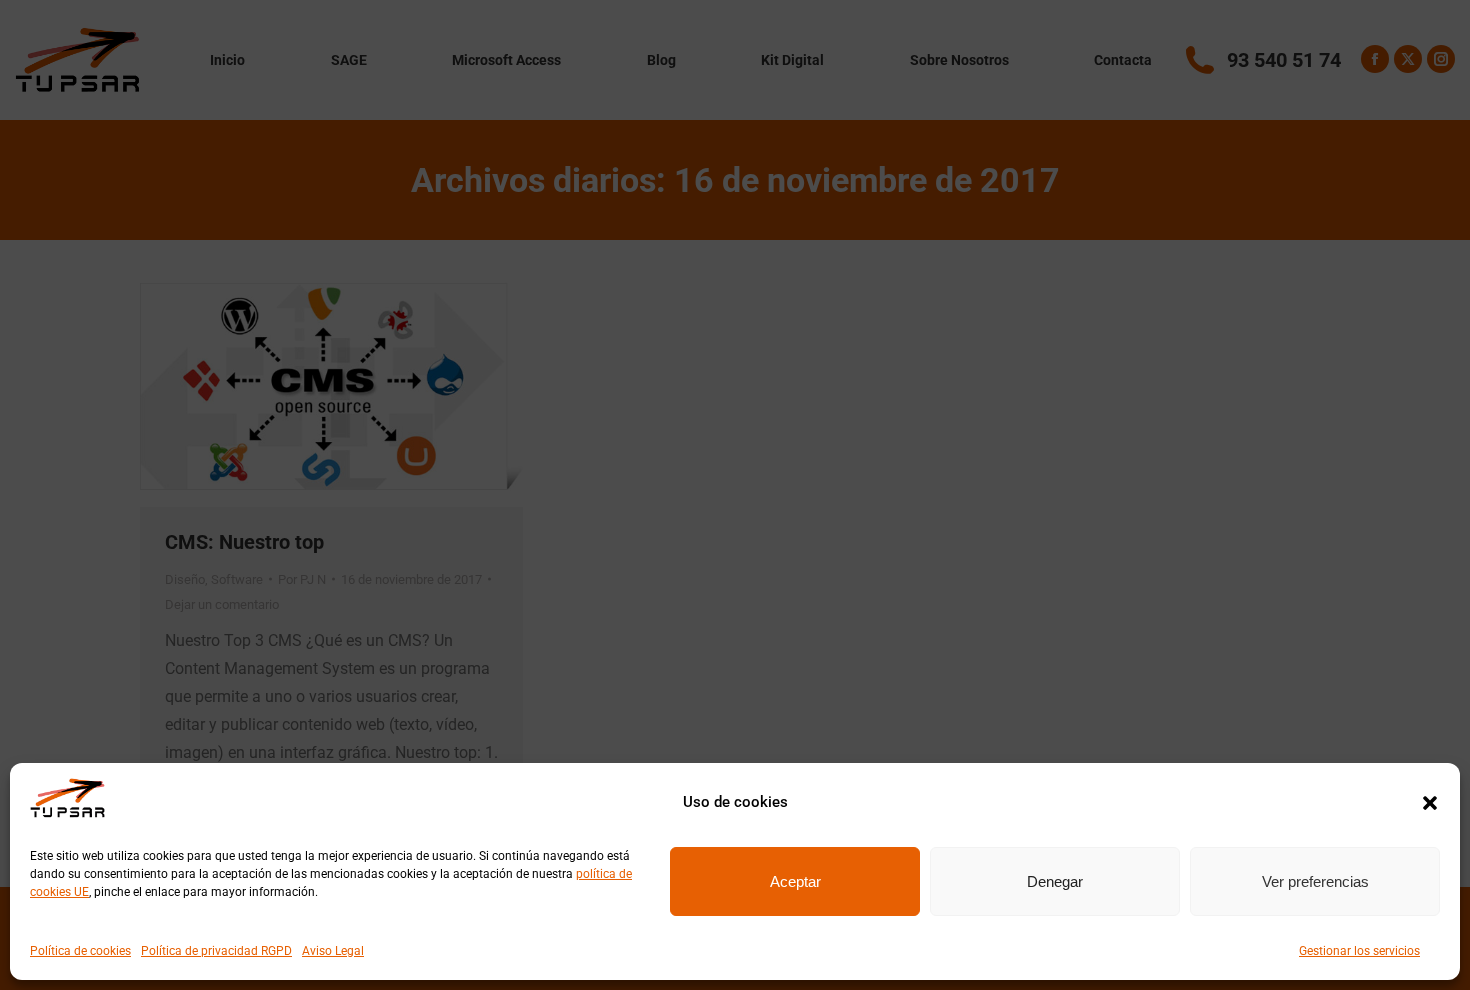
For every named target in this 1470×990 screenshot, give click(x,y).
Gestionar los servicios (1359, 951)
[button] (1430, 803)
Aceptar (795, 881)
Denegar (1055, 881)
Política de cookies (80, 951)
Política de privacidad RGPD (216, 951)
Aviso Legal (333, 951)
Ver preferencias (1315, 881)
